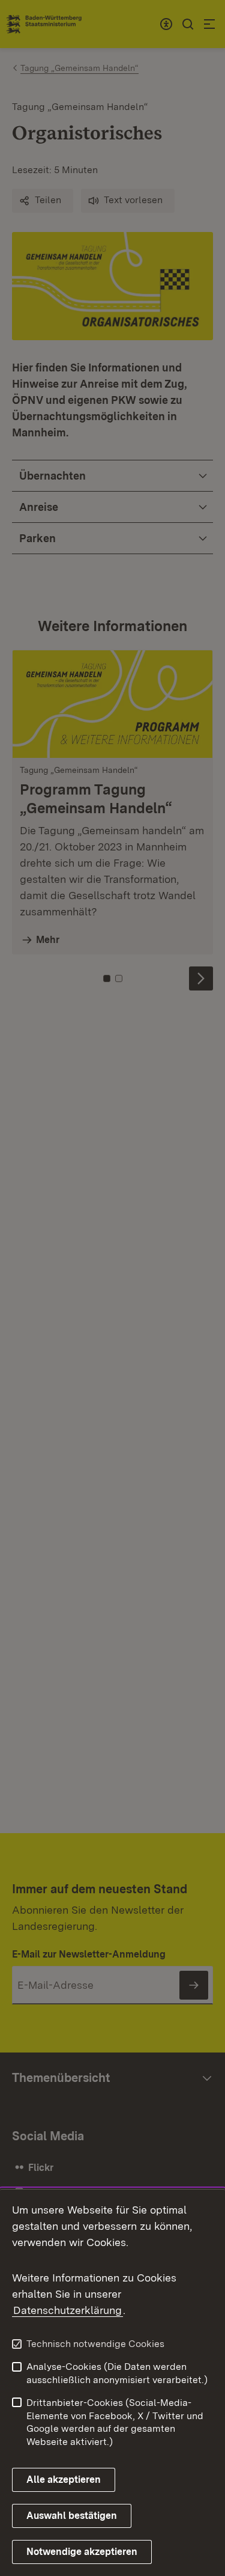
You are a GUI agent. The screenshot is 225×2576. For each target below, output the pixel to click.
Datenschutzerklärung (67, 2310)
